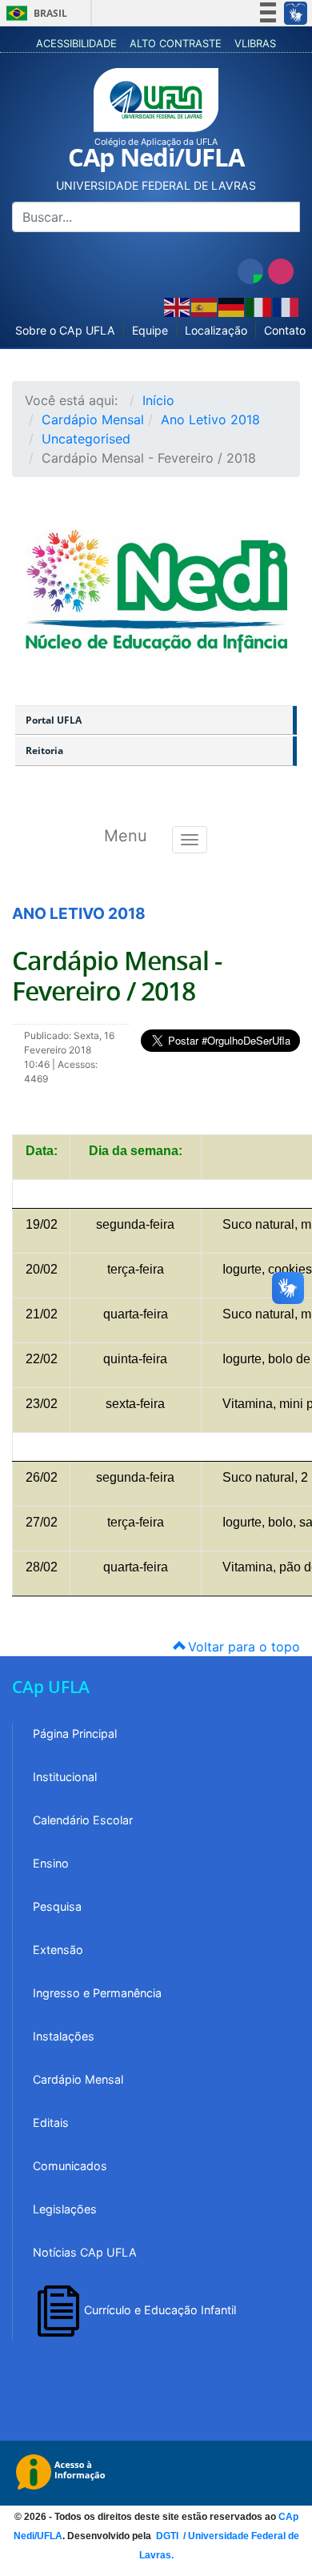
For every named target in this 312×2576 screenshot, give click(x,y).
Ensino (51, 1863)
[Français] (286, 306)
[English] (178, 306)
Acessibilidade (76, 43)
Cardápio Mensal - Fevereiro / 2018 (117, 976)
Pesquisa (57, 1906)
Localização (216, 330)
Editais (51, 2123)
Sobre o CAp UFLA (65, 330)
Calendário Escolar (83, 1820)
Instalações (64, 2036)
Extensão (58, 1950)
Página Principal (75, 1733)
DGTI (168, 2536)
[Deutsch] (232, 306)
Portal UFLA (54, 720)
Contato (285, 330)
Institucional (65, 1777)
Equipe (150, 330)
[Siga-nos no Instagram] (281, 271)
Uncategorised (86, 439)
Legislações (65, 2209)
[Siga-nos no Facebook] (250, 271)
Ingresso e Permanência (97, 1993)
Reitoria (44, 750)
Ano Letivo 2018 (210, 419)
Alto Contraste (176, 43)
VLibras (255, 43)
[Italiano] (259, 306)
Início (158, 400)
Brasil (34, 13)
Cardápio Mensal (93, 419)
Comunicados (70, 2166)
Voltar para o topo (242, 1647)
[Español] (205, 306)
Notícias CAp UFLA (85, 2252)
